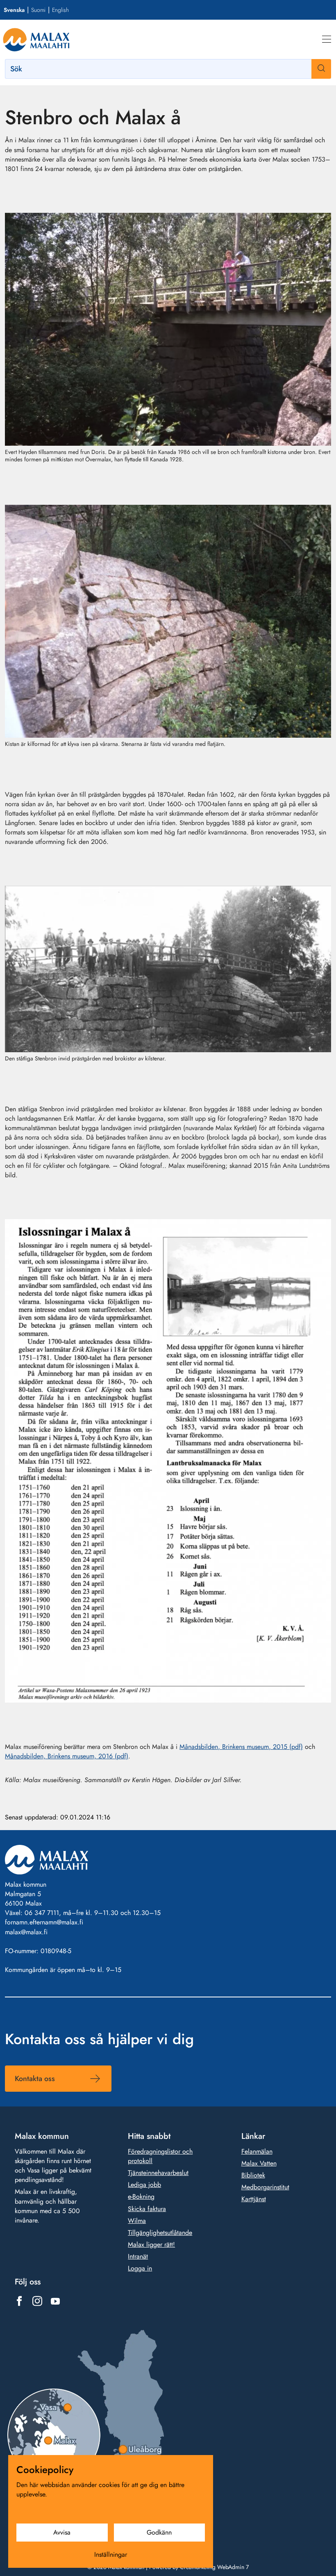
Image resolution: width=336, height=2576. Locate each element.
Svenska (14, 10)
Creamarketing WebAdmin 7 (214, 2567)
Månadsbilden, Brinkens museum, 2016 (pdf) (67, 1756)
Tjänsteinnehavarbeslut (158, 2173)
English (60, 10)
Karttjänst (254, 2199)
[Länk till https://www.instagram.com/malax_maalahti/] (37, 2301)
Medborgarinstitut (265, 2187)
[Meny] (327, 39)
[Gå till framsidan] (36, 39)
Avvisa (62, 2532)
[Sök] (321, 69)
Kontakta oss (35, 2079)
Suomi (38, 10)
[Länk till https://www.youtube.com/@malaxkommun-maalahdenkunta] (55, 2301)
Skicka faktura (147, 2209)
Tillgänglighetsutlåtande (160, 2233)
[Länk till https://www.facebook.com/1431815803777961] (19, 2301)
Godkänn (159, 2532)
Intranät (138, 2256)
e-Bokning (141, 2197)
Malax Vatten (259, 2163)
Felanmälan (257, 2151)
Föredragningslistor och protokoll (160, 2156)
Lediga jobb (144, 2185)
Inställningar (111, 2554)
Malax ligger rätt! (151, 2244)
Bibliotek (253, 2175)
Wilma (137, 2221)
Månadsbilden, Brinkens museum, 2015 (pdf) (241, 1747)
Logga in (140, 2268)
